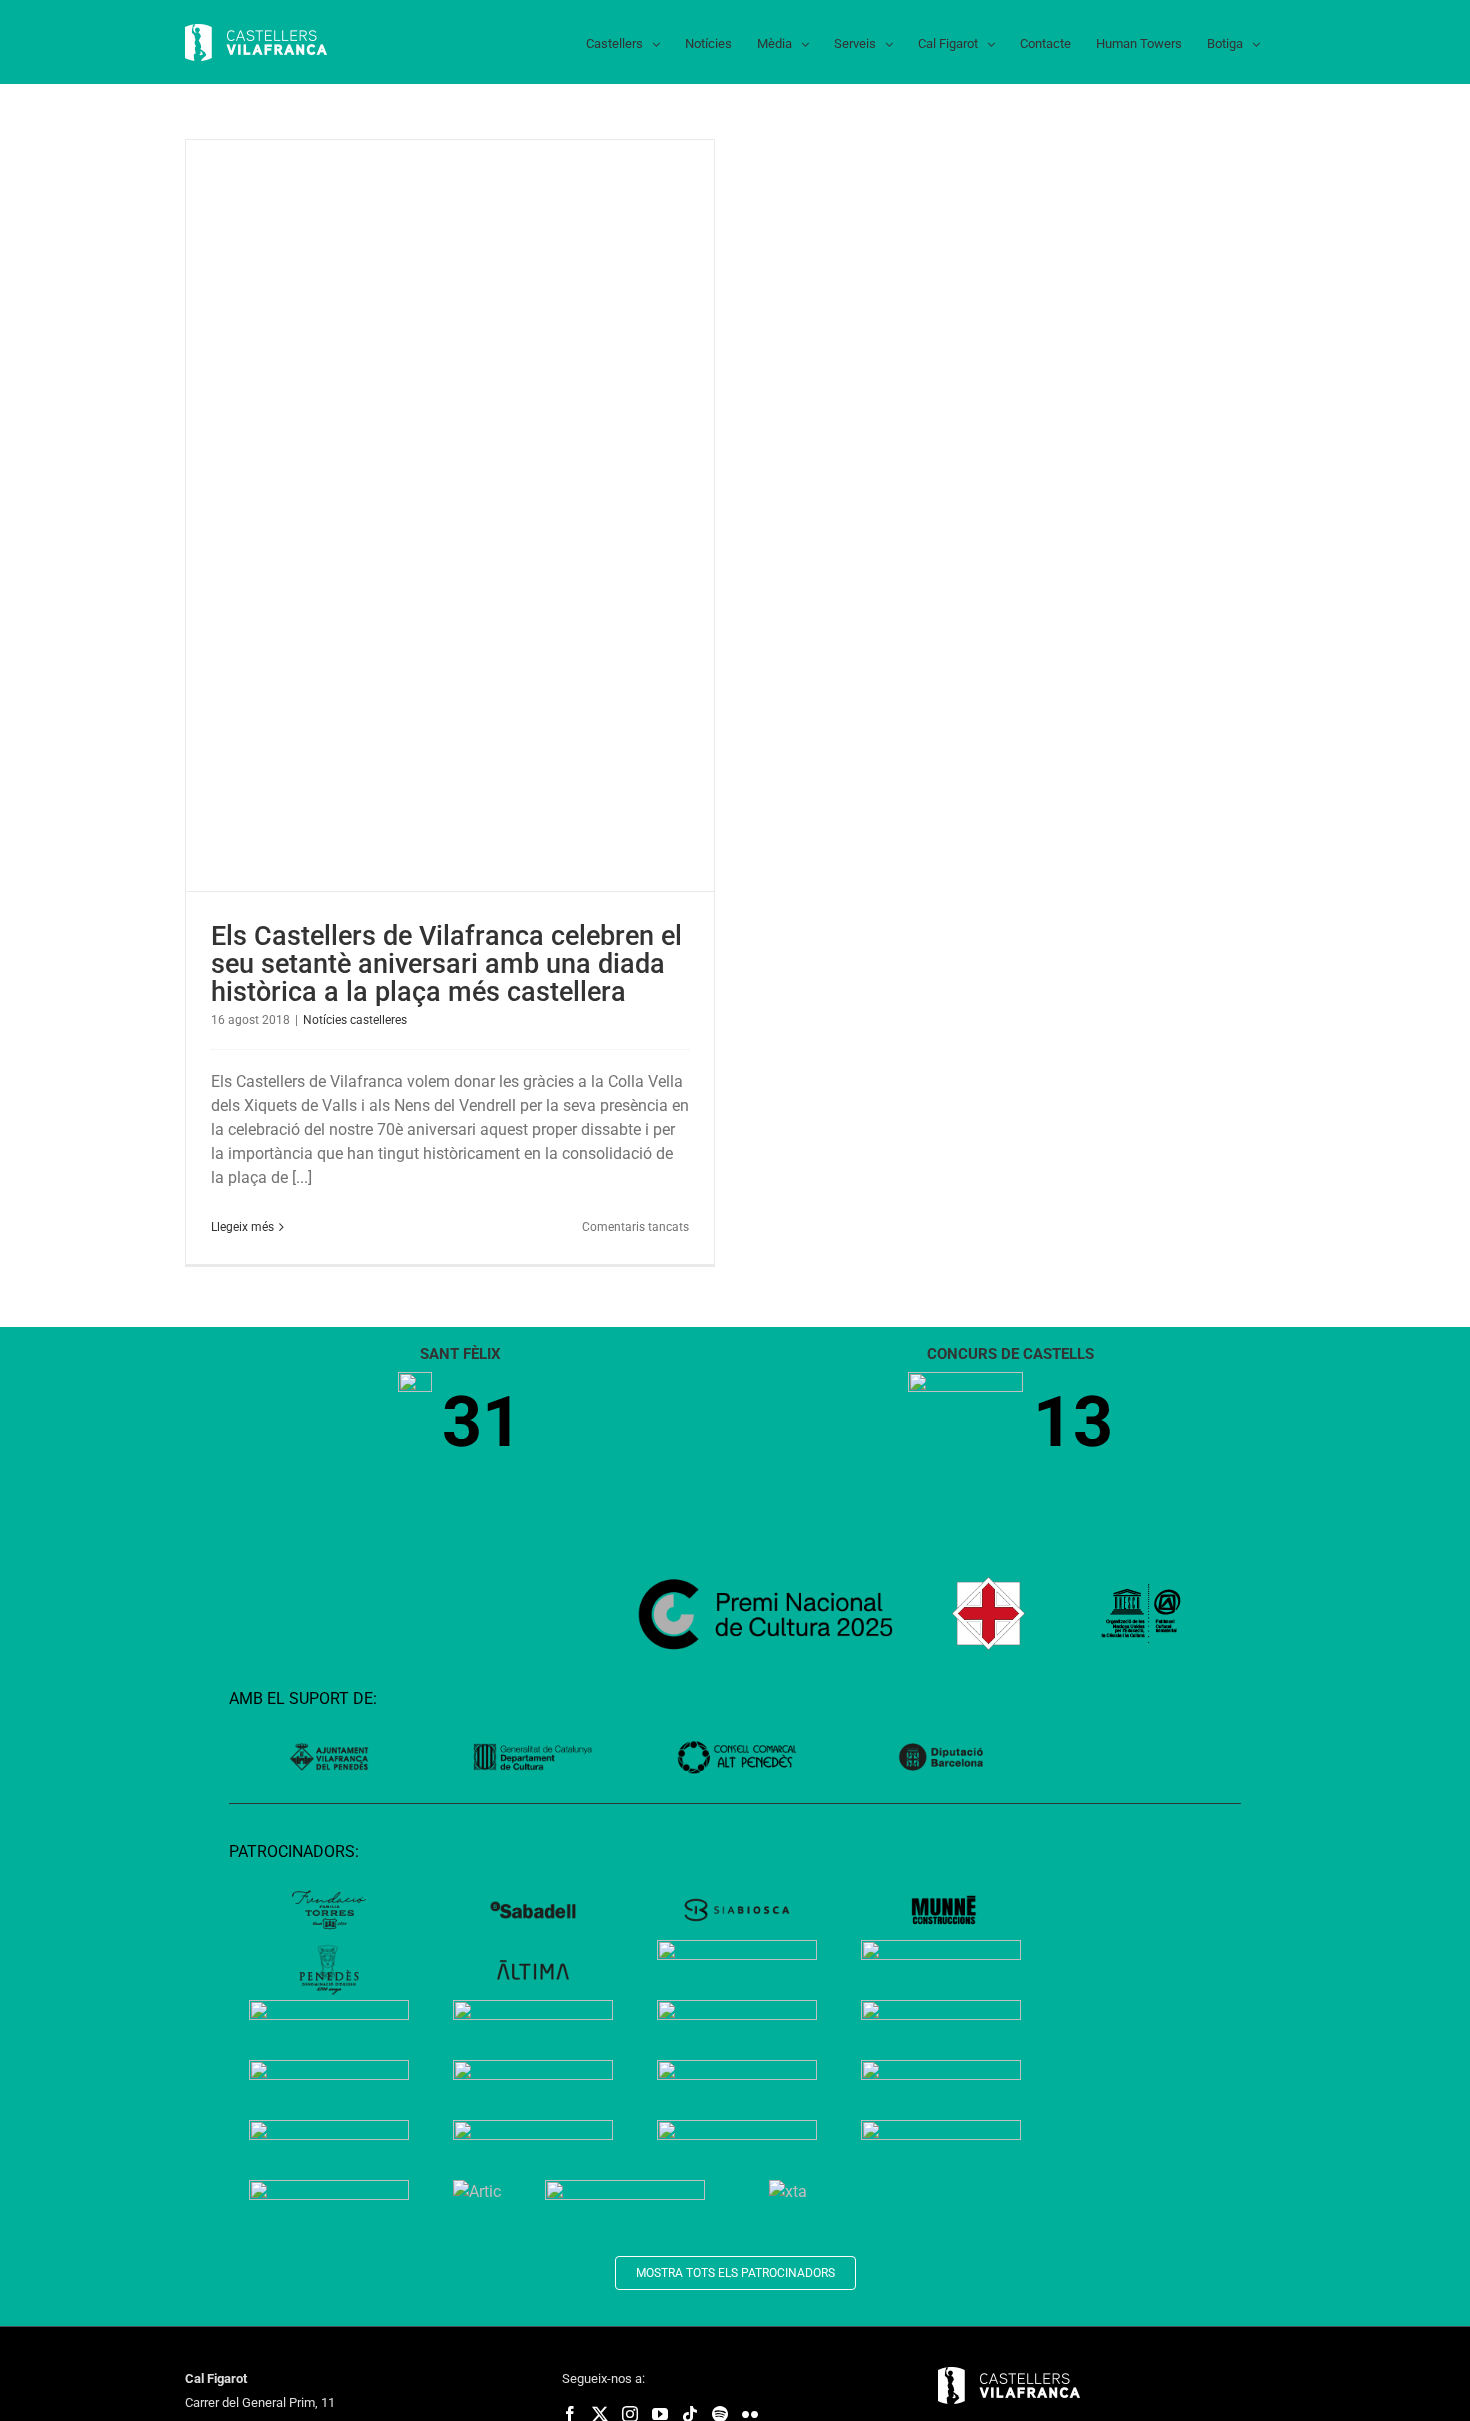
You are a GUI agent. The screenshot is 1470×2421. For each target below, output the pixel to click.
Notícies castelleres (355, 1020)
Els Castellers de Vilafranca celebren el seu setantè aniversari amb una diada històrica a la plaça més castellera (446, 964)
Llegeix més (242, 1227)
